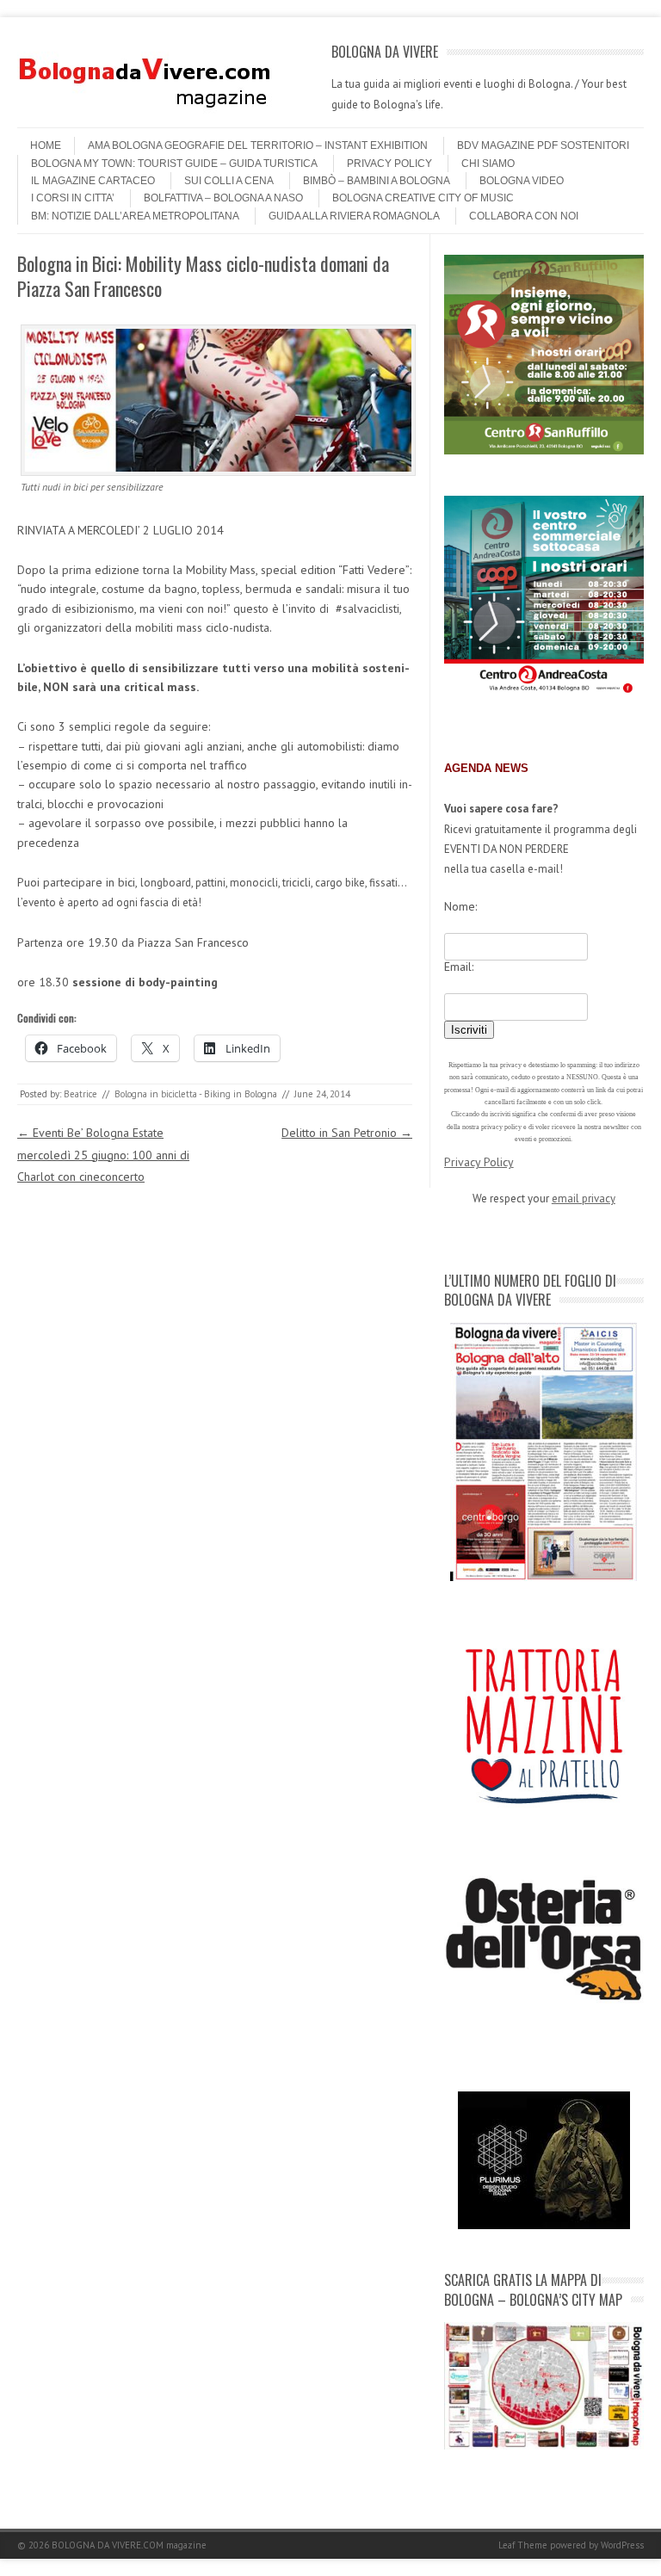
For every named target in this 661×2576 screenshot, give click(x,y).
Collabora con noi (524, 216)
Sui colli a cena (229, 181)
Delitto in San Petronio (347, 1133)
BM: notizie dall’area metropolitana (135, 216)
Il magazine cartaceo (93, 181)
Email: (459, 967)
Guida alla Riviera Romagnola (354, 216)
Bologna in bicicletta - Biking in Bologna (196, 1094)
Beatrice (80, 1094)
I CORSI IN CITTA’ (73, 198)
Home (46, 145)
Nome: (460, 906)
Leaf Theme (523, 2545)
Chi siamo (488, 164)
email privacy (584, 1198)
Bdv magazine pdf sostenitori (543, 145)
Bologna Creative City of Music (423, 198)
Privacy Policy (389, 164)
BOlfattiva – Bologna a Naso (223, 198)
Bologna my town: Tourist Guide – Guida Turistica (174, 164)
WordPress (622, 2545)
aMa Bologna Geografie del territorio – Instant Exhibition (258, 145)
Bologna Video (522, 181)
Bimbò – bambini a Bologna (377, 181)
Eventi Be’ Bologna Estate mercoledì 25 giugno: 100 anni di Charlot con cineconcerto (103, 1154)
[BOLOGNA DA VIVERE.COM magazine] (146, 111)
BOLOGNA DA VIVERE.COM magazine (129, 2545)
